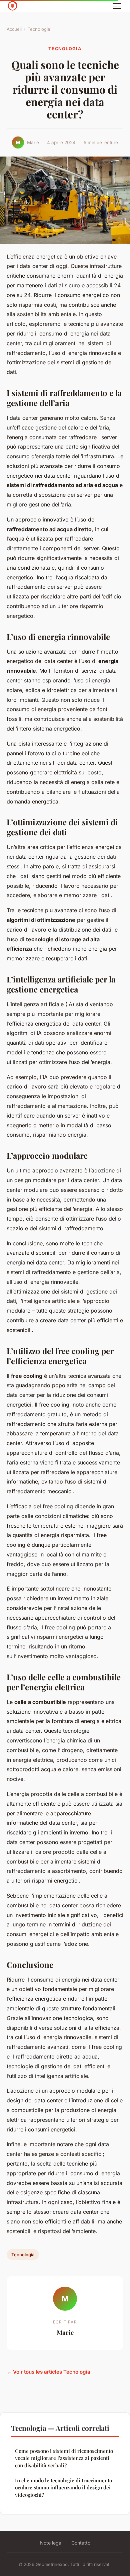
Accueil (14, 29)
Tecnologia (39, 29)
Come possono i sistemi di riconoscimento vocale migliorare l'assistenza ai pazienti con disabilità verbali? (64, 2458)
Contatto (81, 2543)
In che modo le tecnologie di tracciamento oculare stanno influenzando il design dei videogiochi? (63, 2488)
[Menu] (117, 6)
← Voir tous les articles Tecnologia (48, 2372)
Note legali (52, 2543)
